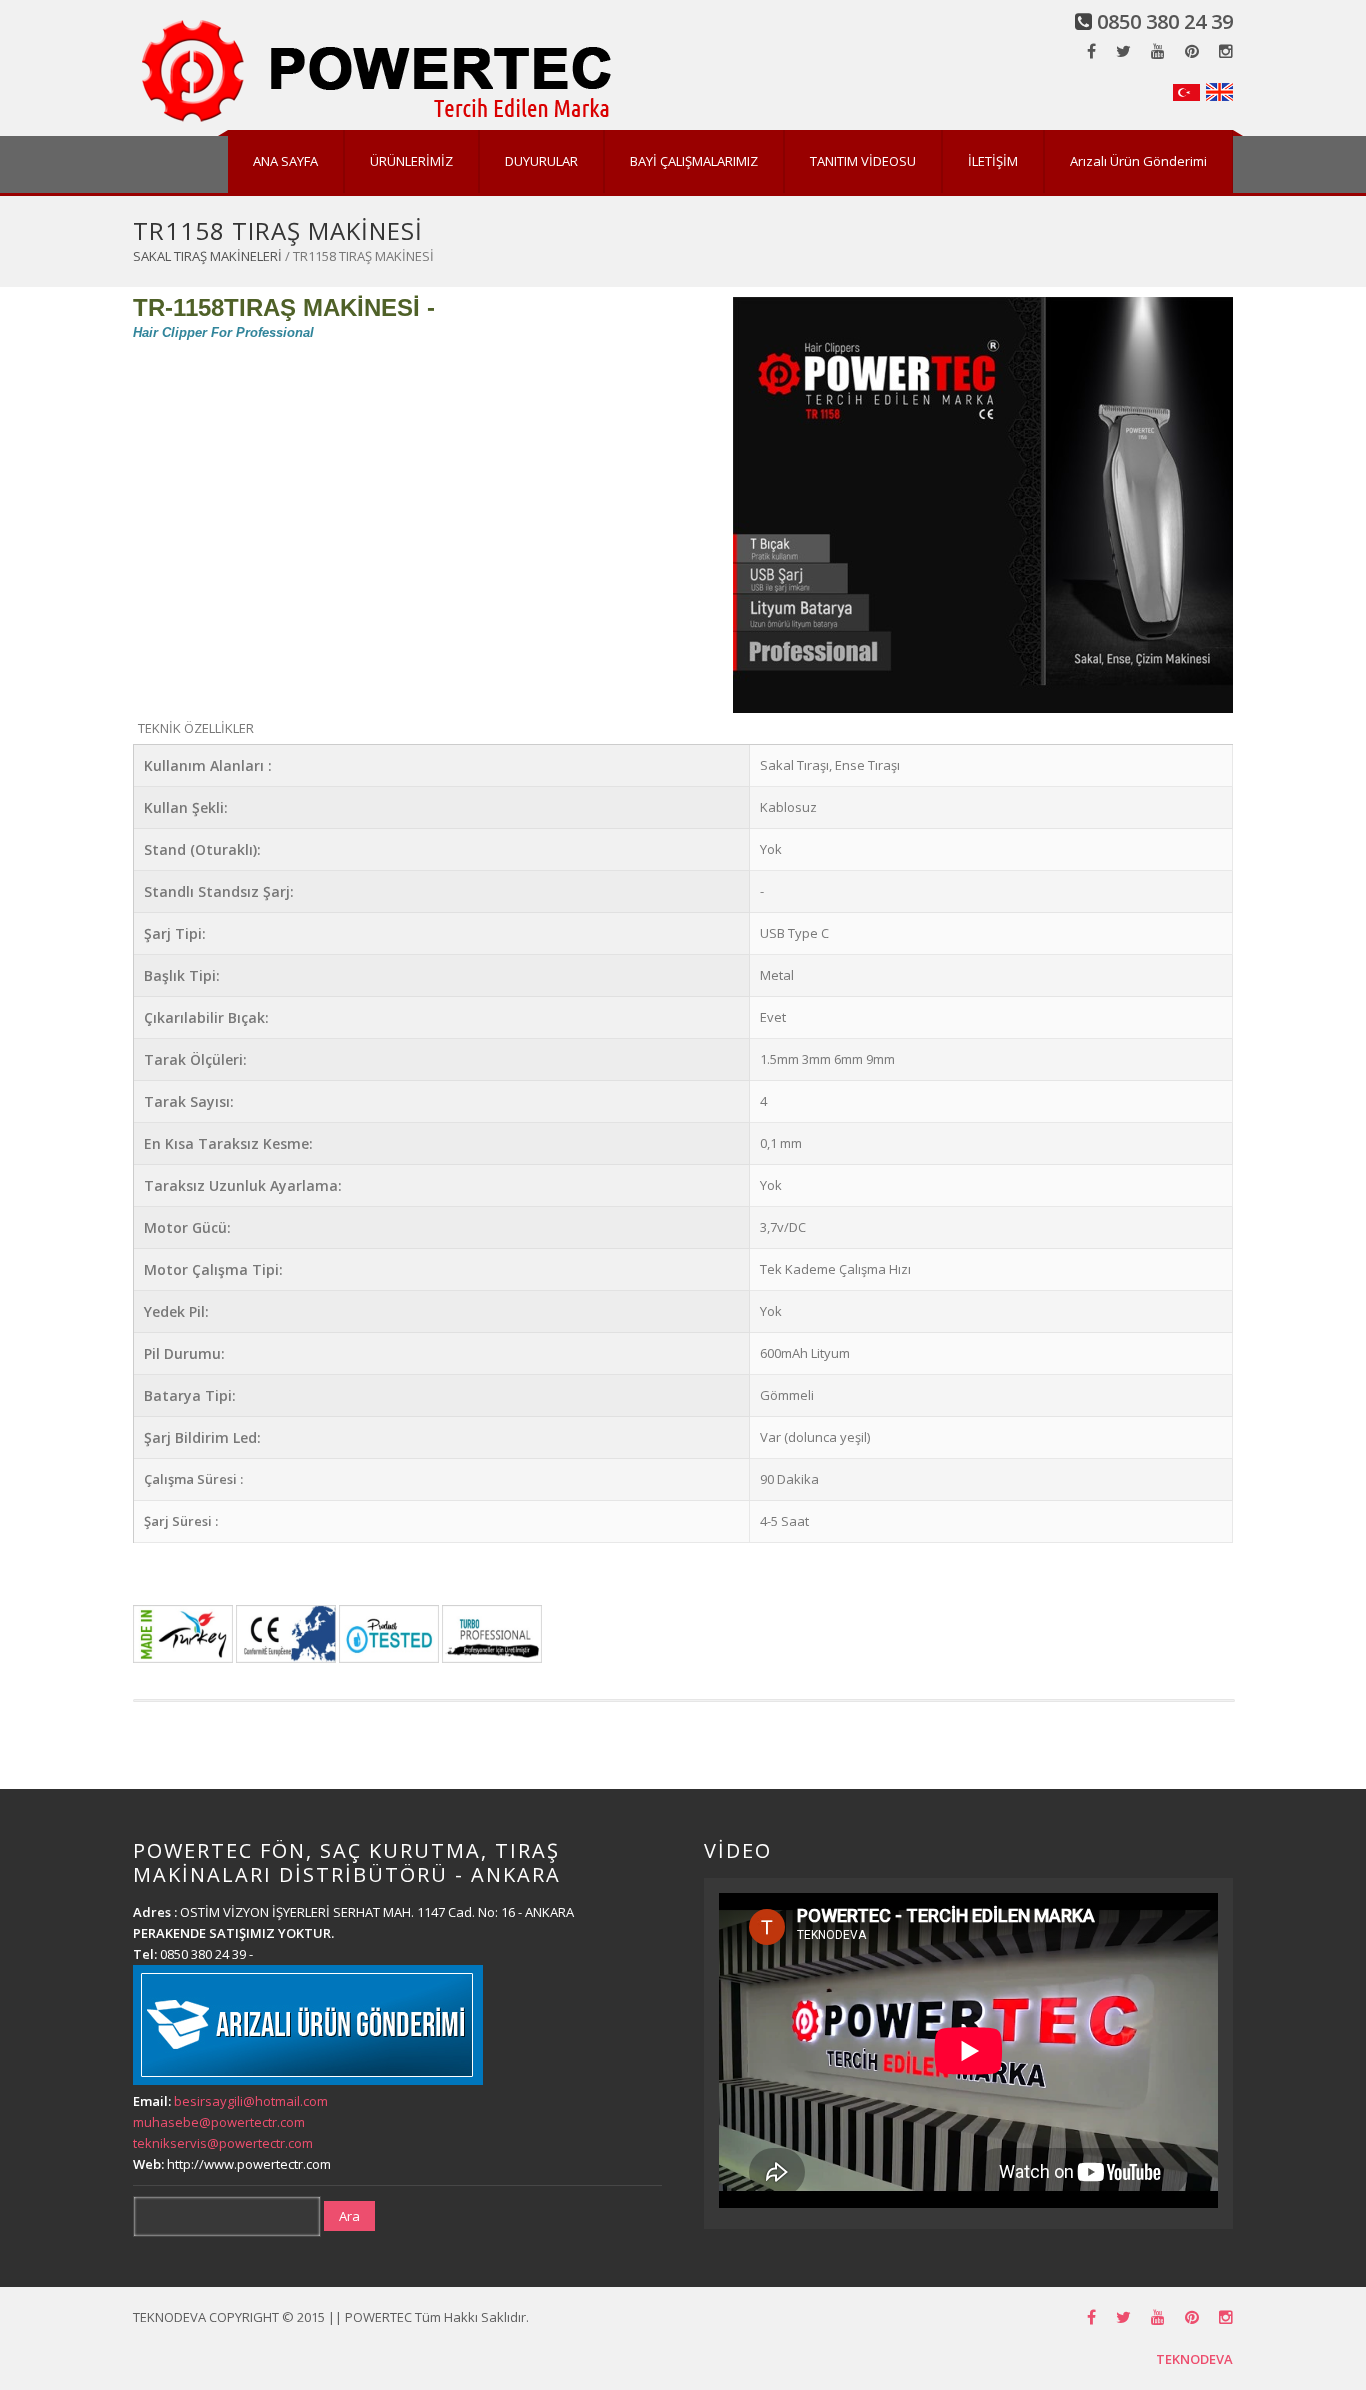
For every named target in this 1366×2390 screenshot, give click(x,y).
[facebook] (1091, 51)
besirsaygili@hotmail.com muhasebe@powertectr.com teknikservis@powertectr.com (230, 2122)
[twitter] (1123, 51)
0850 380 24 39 (1165, 21)
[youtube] (1158, 51)
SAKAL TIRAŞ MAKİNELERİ (207, 256)
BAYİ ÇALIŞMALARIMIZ (694, 161)
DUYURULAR (541, 161)
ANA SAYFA (285, 161)
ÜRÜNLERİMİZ (411, 161)
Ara (349, 2216)
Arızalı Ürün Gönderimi (1138, 161)
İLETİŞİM (993, 161)
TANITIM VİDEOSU (863, 161)
